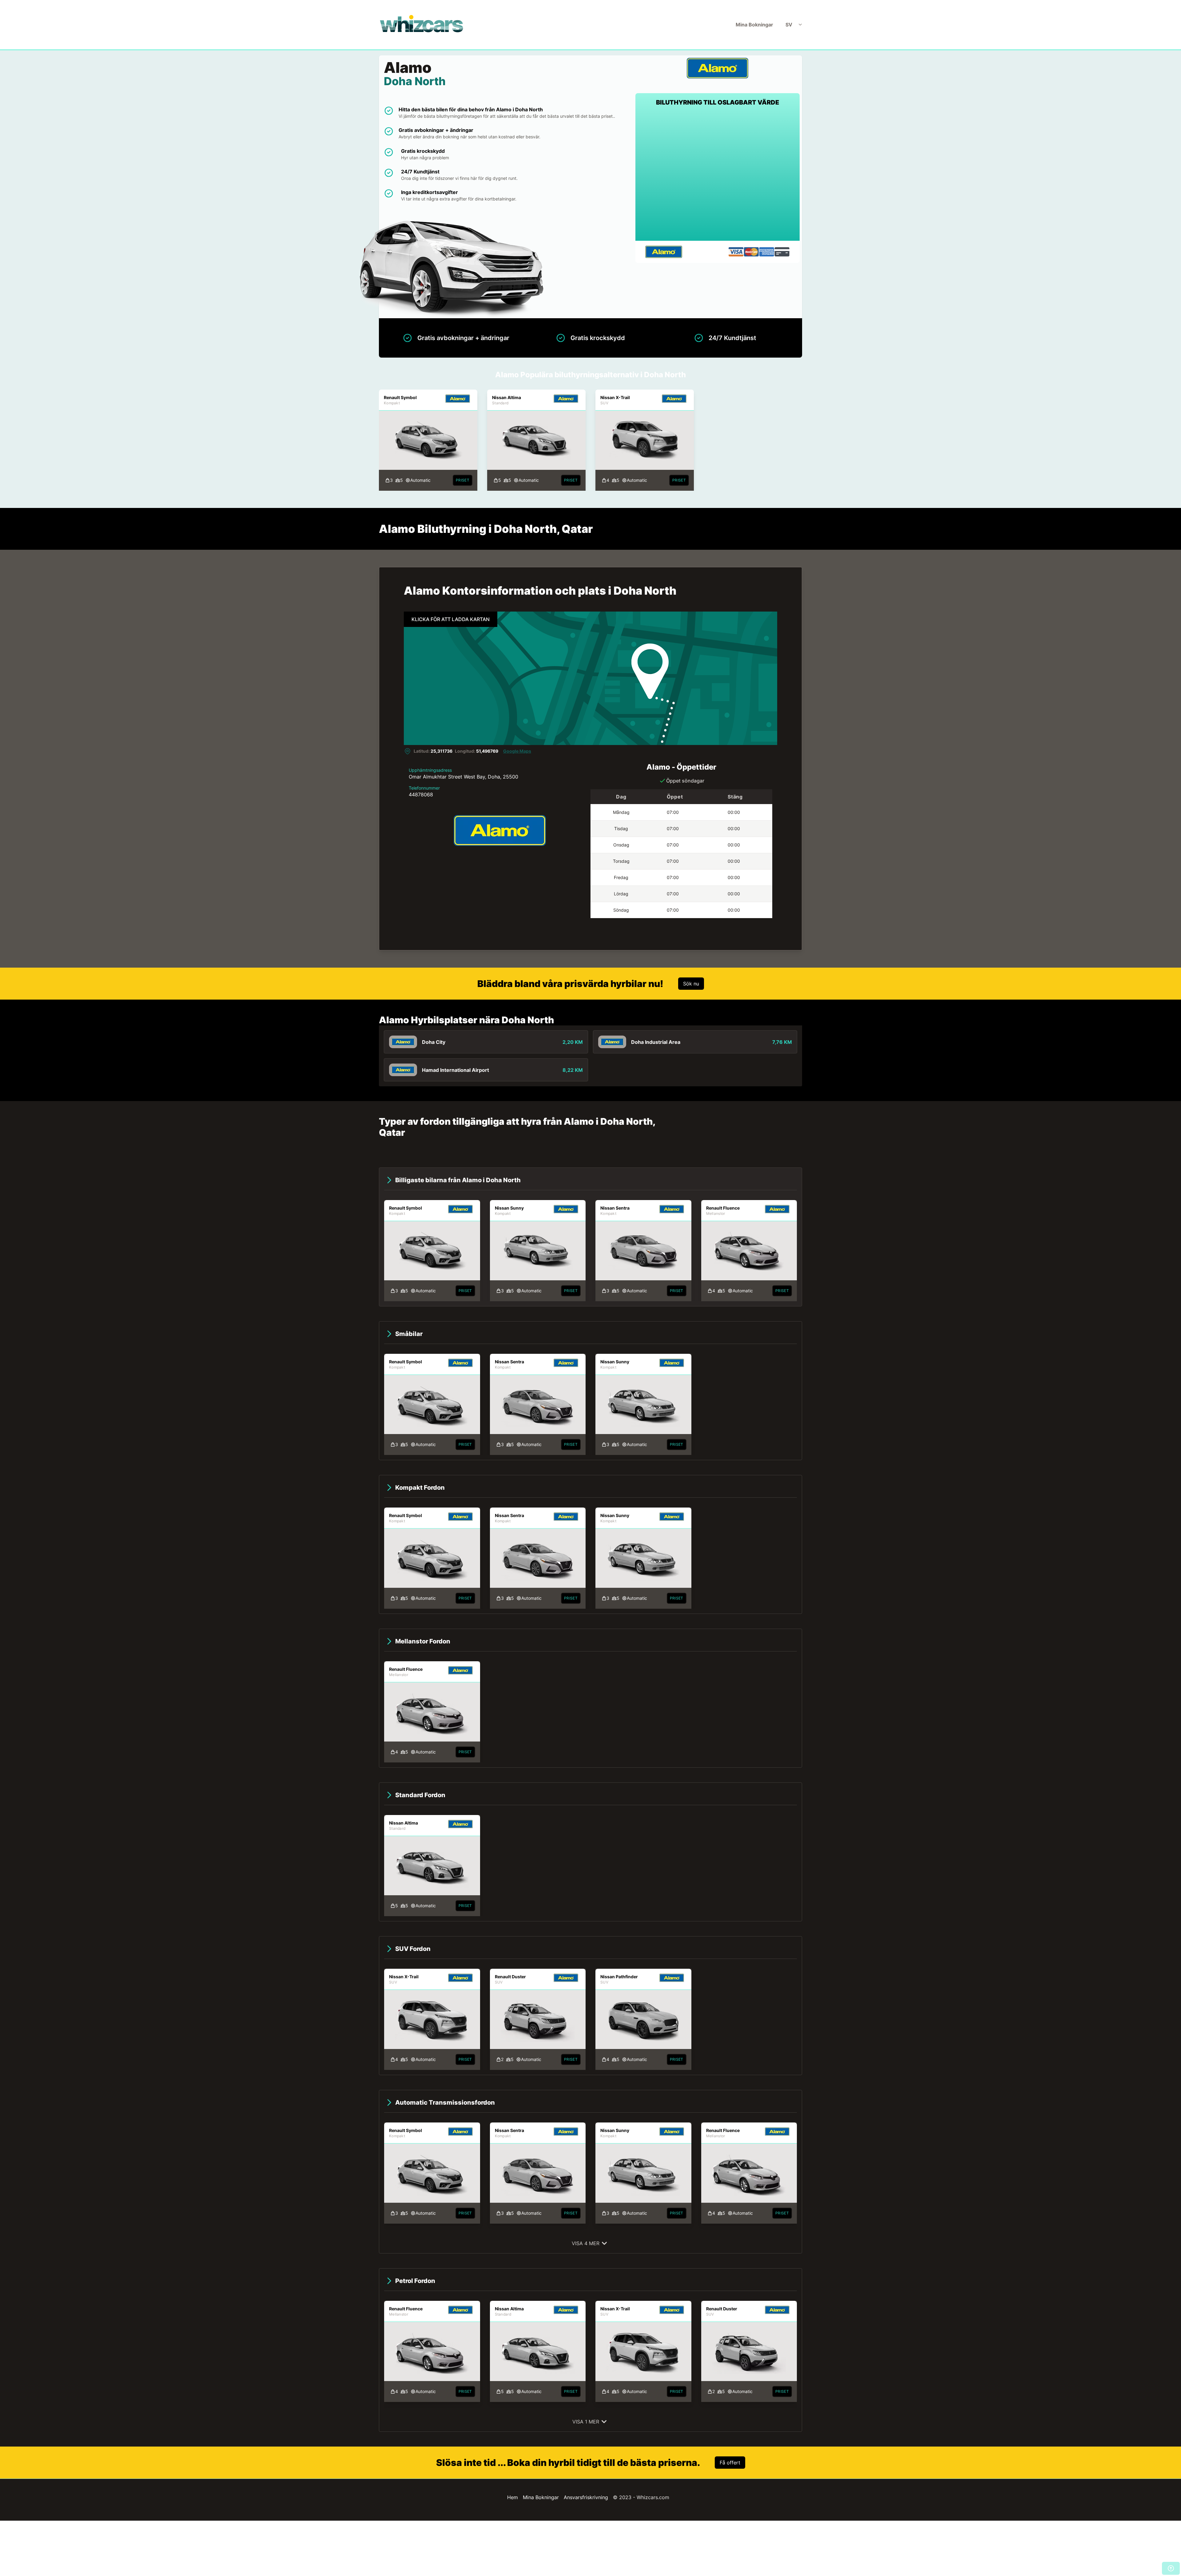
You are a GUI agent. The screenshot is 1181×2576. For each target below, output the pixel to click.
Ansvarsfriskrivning (586, 2497)
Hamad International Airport (455, 1070)
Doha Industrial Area (656, 1042)
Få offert (730, 2463)
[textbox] (718, 133)
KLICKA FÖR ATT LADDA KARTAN (451, 619)
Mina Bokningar (754, 25)
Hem (513, 2497)
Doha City (434, 1042)
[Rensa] (777, 133)
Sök (718, 215)
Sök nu (691, 984)
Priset (463, 480)
